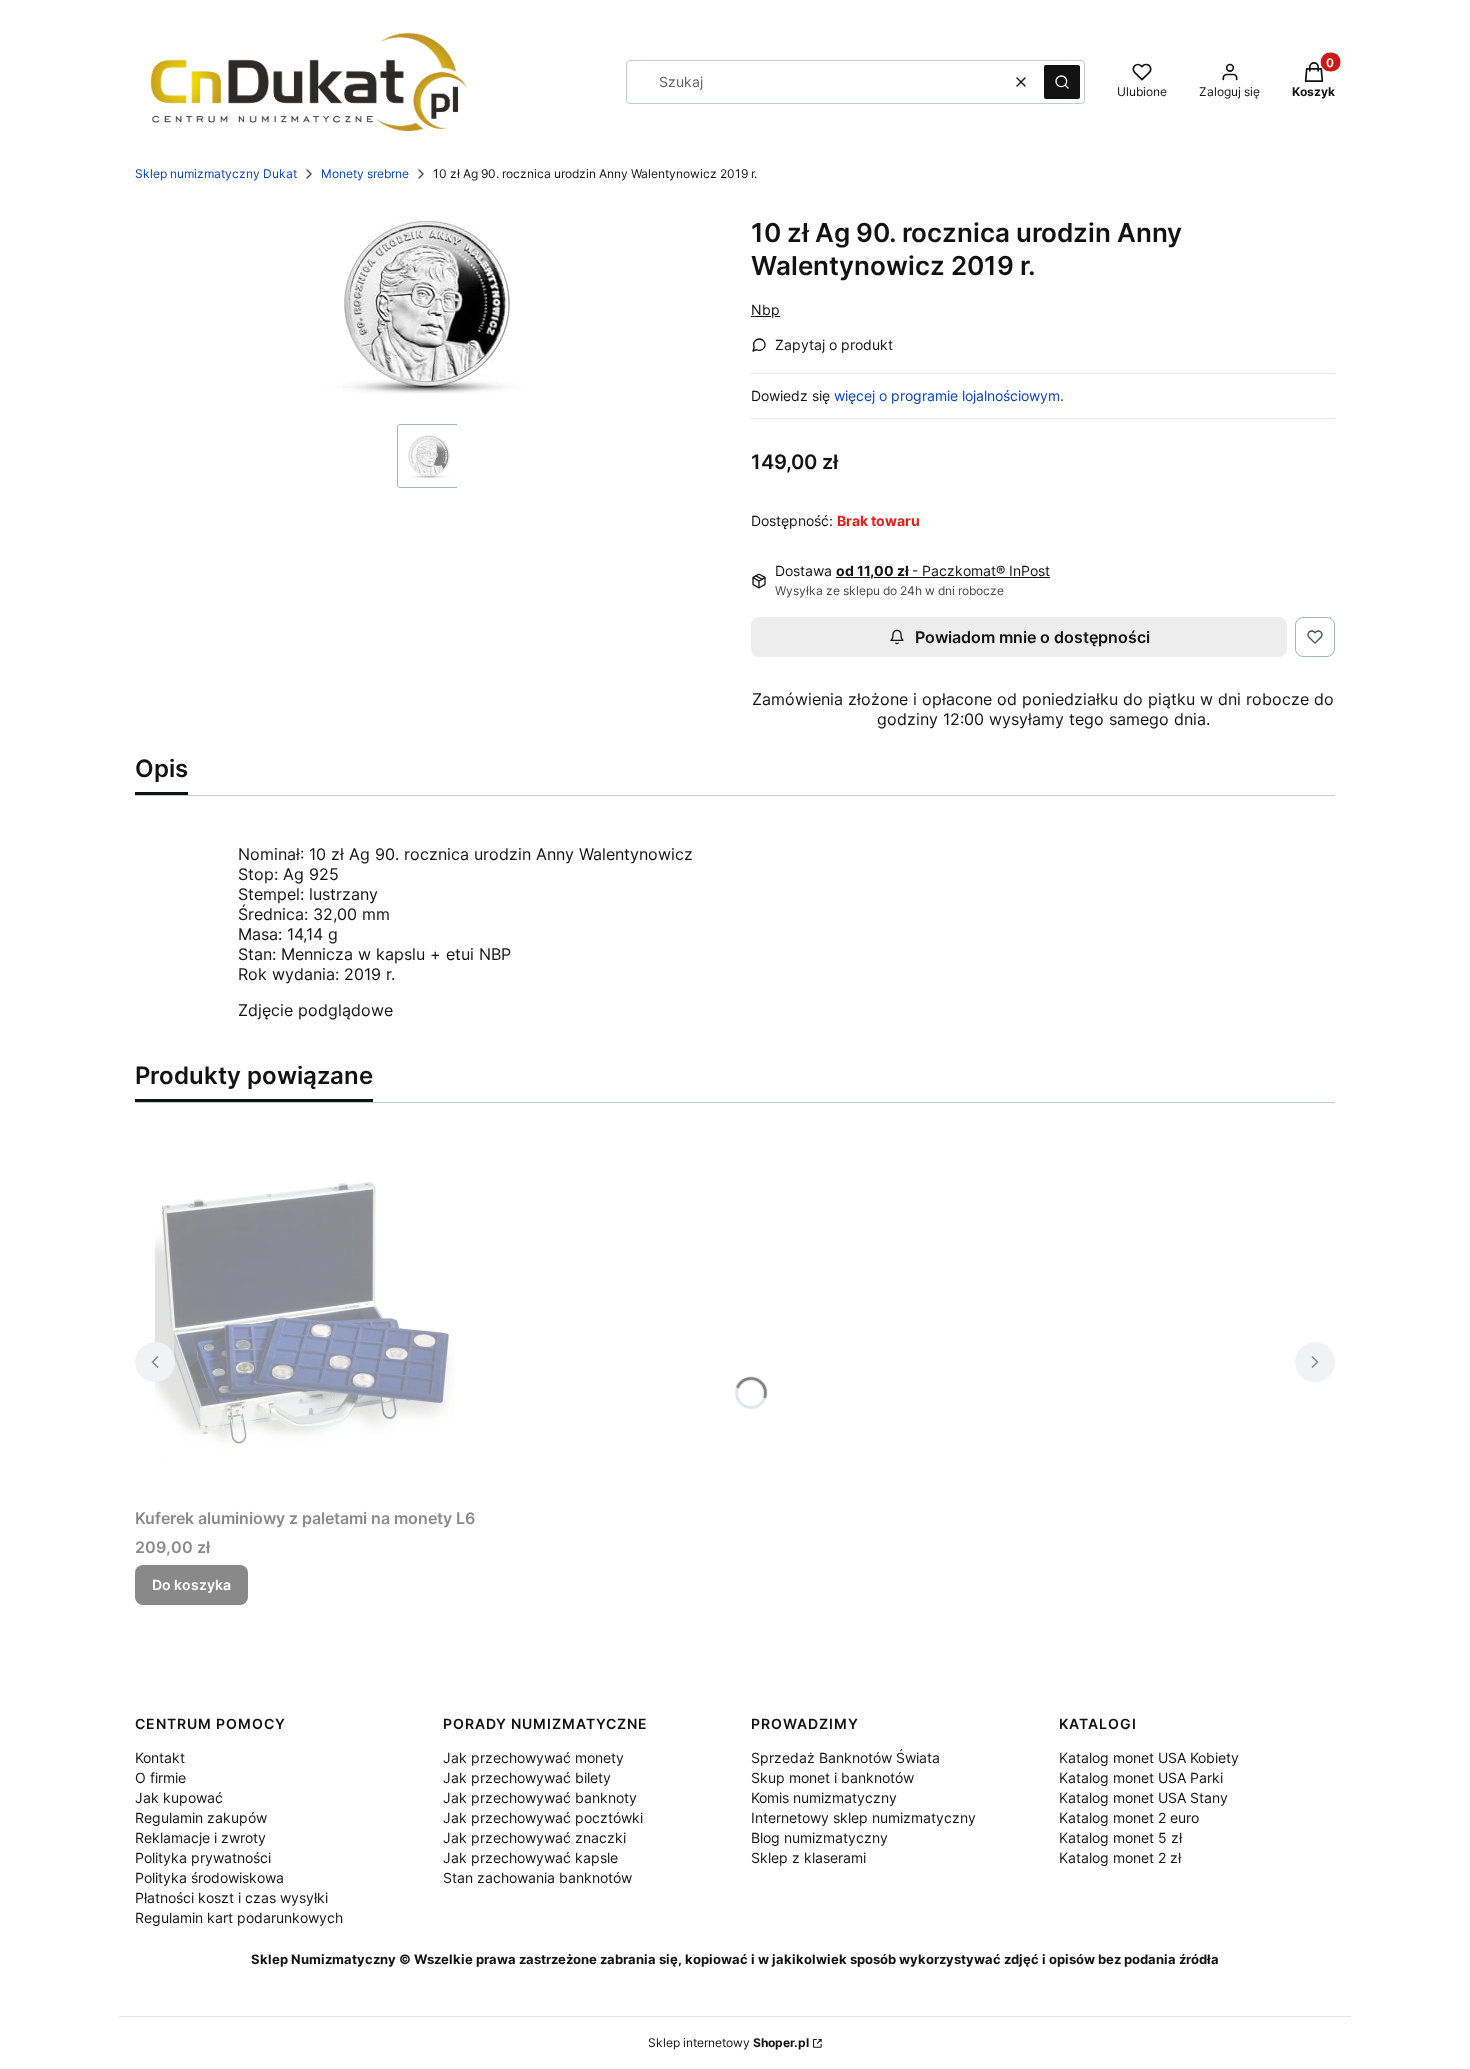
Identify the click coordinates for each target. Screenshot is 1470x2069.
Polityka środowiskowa (209, 1877)
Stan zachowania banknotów (537, 1877)
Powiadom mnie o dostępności (1032, 637)
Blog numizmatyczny (819, 1837)
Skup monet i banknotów (832, 1777)
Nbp (765, 309)
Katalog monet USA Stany (1143, 1797)
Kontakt (160, 1757)
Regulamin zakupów (201, 1817)
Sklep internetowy (728, 2042)
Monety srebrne (365, 173)
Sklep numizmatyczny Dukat (216, 173)
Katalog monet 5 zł (1120, 1837)
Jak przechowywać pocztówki (543, 1817)
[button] (1062, 82)
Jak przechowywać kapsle (530, 1857)
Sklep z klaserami (808, 1857)
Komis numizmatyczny (824, 1797)
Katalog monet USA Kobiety (1149, 1757)
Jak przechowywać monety (533, 1757)
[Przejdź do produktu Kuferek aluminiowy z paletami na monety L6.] (305, 1309)
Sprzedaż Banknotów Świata (845, 1757)
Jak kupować (179, 1797)
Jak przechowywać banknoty (540, 1797)
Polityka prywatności (203, 1857)
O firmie (160, 1777)
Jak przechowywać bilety (527, 1777)
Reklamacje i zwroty (200, 1837)
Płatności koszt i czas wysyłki (231, 1897)
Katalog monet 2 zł (1120, 1857)
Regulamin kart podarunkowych (239, 1917)
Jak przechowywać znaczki (534, 1837)
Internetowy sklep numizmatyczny (863, 1817)
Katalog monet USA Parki (1141, 1777)
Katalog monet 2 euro (1129, 1817)
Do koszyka (191, 1584)
